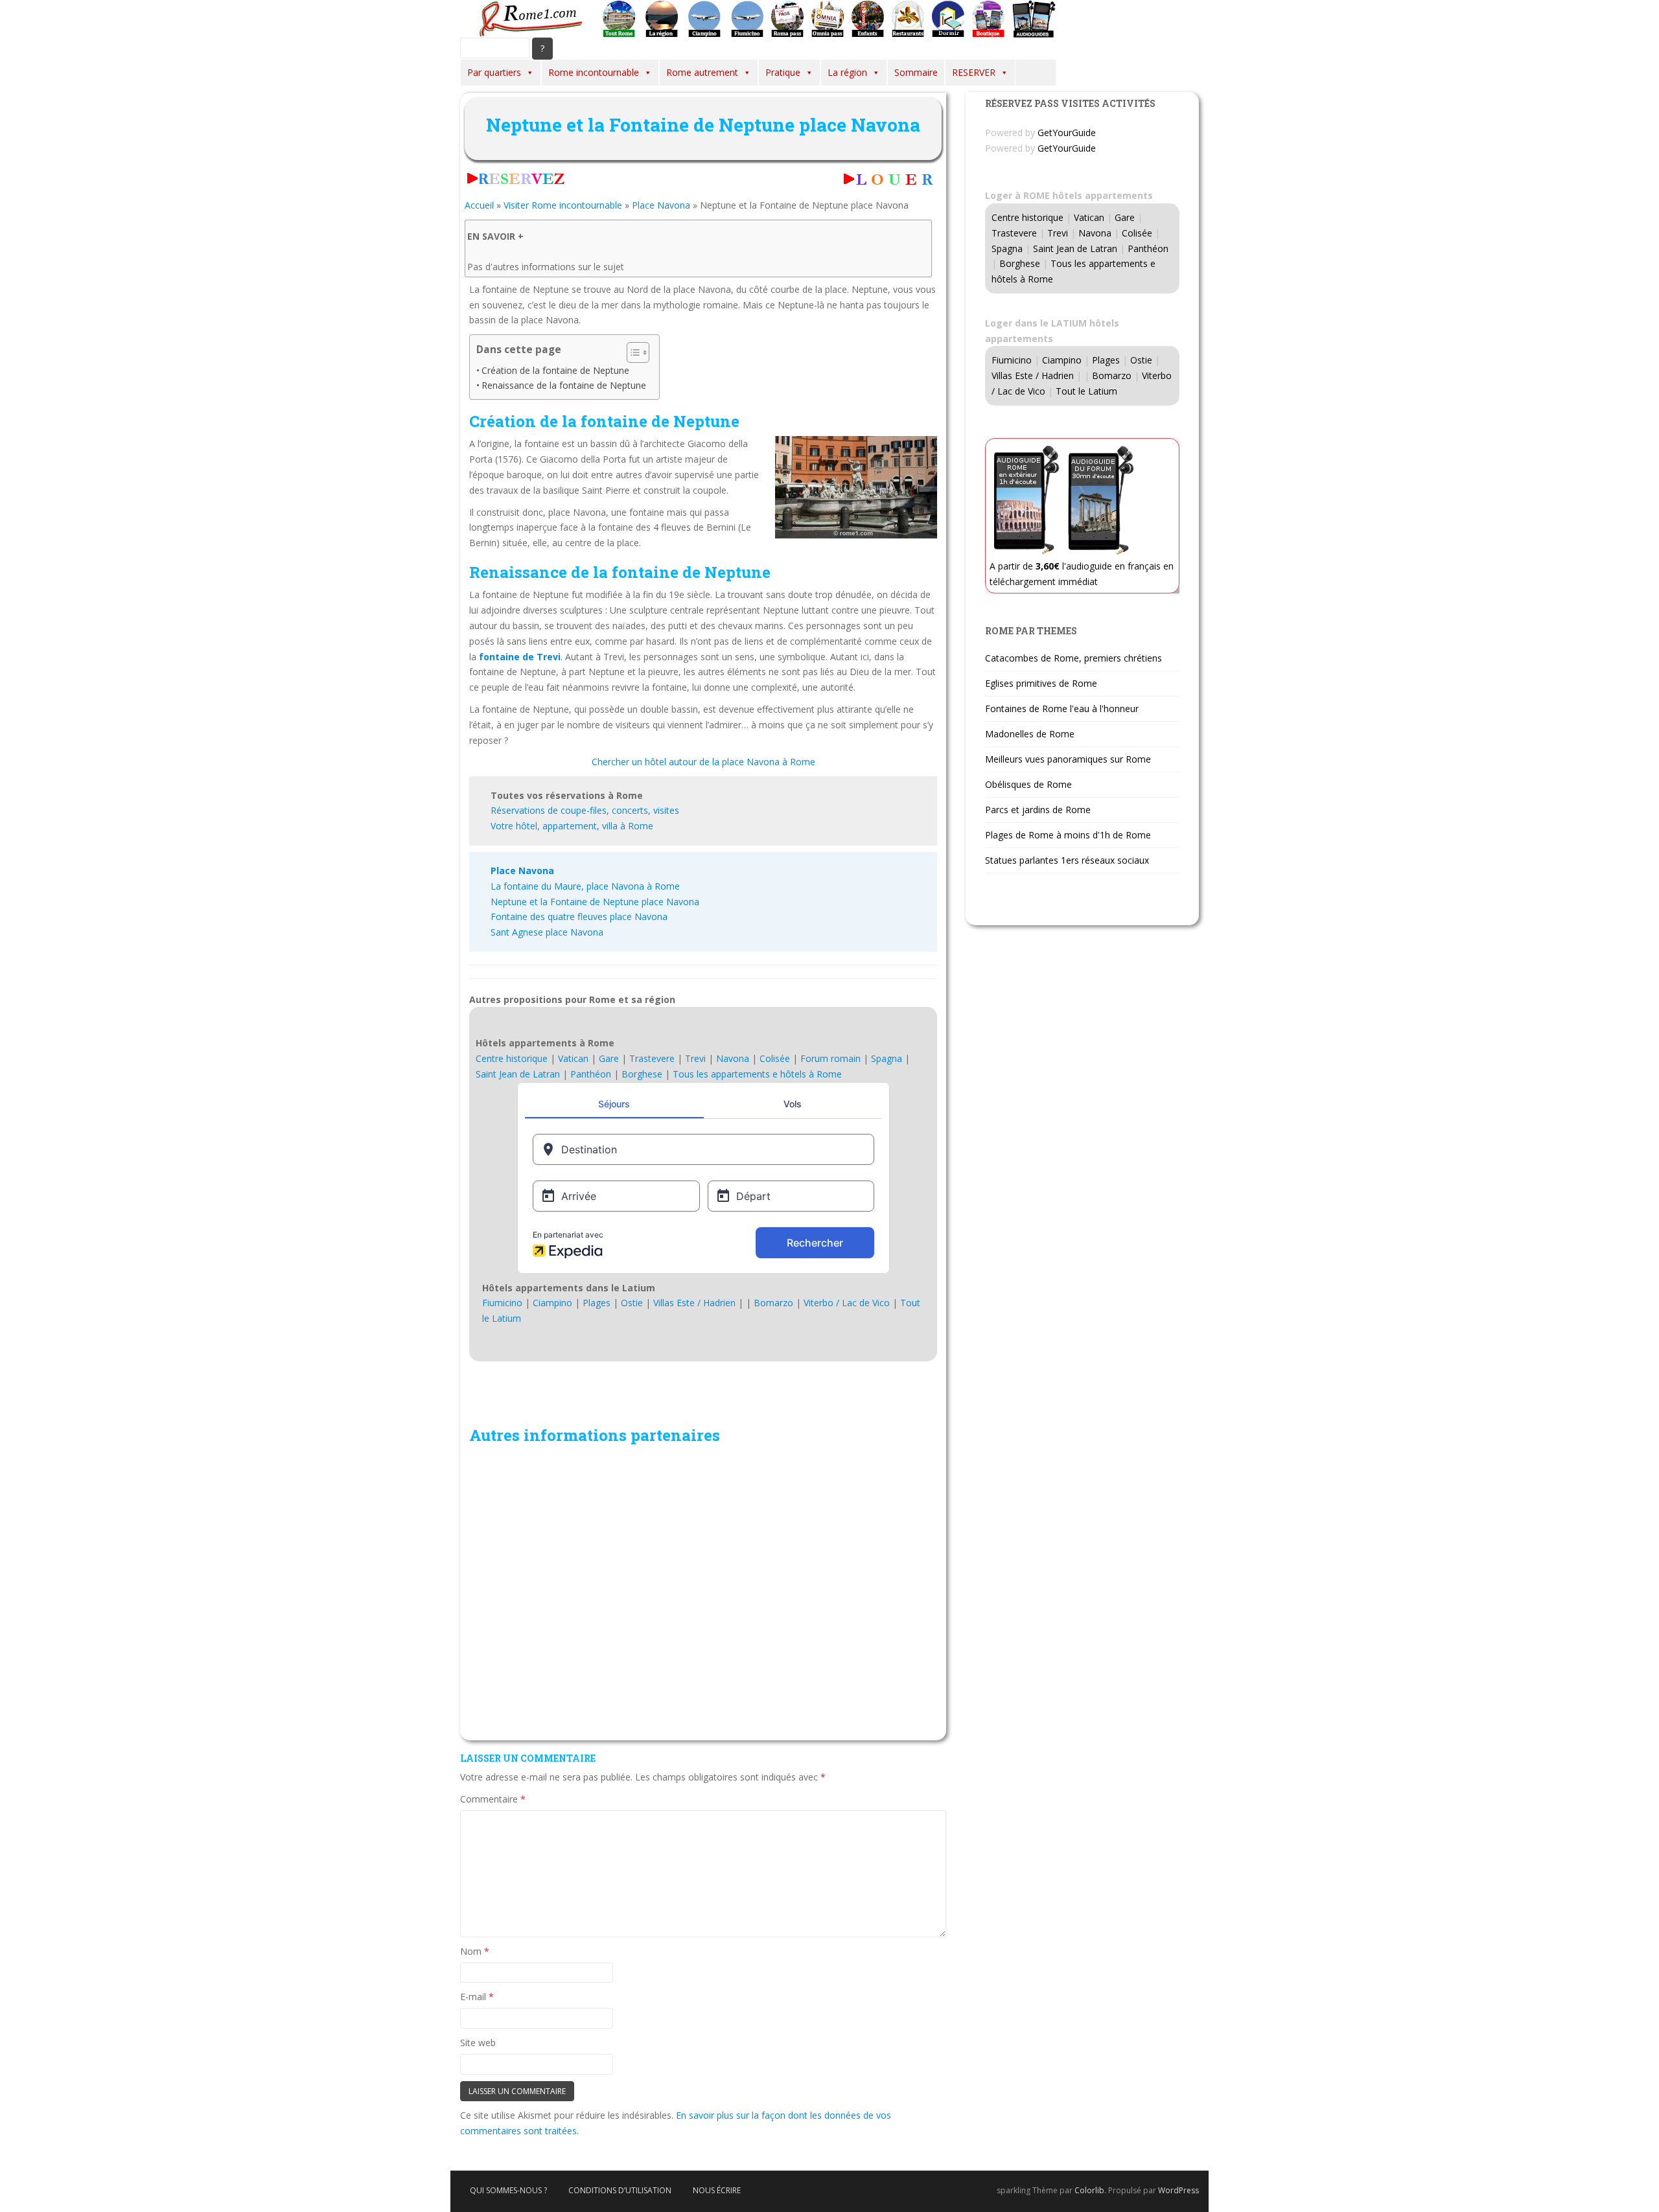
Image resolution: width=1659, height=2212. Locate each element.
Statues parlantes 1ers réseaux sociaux (1067, 860)
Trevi (695, 1058)
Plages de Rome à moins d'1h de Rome (1068, 835)
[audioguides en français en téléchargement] (1034, 18)
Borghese (642, 1074)
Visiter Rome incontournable (563, 205)
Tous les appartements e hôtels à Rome (757, 1074)
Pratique (783, 72)
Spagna (887, 1058)
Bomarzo (773, 1303)
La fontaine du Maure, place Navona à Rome (585, 886)
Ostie (632, 1303)
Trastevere (652, 1058)
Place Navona (661, 205)
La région (847, 72)
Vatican (573, 1058)
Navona (733, 1058)
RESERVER (974, 72)
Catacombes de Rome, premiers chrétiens (1073, 658)
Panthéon (591, 1074)
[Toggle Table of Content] (632, 352)
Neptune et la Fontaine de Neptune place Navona (595, 902)
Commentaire (493, 1799)
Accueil (479, 205)
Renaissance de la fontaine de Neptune (564, 385)
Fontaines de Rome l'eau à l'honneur (1062, 709)
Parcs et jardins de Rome (1038, 810)
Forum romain (830, 1058)
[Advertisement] (703, 1591)
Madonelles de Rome (1030, 734)
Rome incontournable (594, 72)
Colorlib (1089, 2190)
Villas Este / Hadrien (694, 1303)
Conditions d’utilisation (620, 2190)
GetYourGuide (1067, 132)
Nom (475, 1951)
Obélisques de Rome (1028, 784)
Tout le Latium (1086, 391)
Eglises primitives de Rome (1041, 683)
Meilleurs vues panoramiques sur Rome (1068, 759)
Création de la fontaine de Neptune (555, 370)
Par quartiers (494, 72)
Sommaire (916, 72)
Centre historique (512, 1058)
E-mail (477, 1997)
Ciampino (552, 1303)
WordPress (1178, 2190)
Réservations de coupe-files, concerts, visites (585, 810)
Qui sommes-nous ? (508, 2190)
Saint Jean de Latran (518, 1074)
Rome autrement (702, 72)
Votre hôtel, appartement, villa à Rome (572, 826)
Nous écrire (717, 2190)
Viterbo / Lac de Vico (847, 1303)
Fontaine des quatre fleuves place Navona (579, 916)
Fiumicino (502, 1303)
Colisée (775, 1058)
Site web (478, 2043)
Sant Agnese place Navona (547, 932)
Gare (609, 1058)
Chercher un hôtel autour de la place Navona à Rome (703, 762)
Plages (597, 1303)
